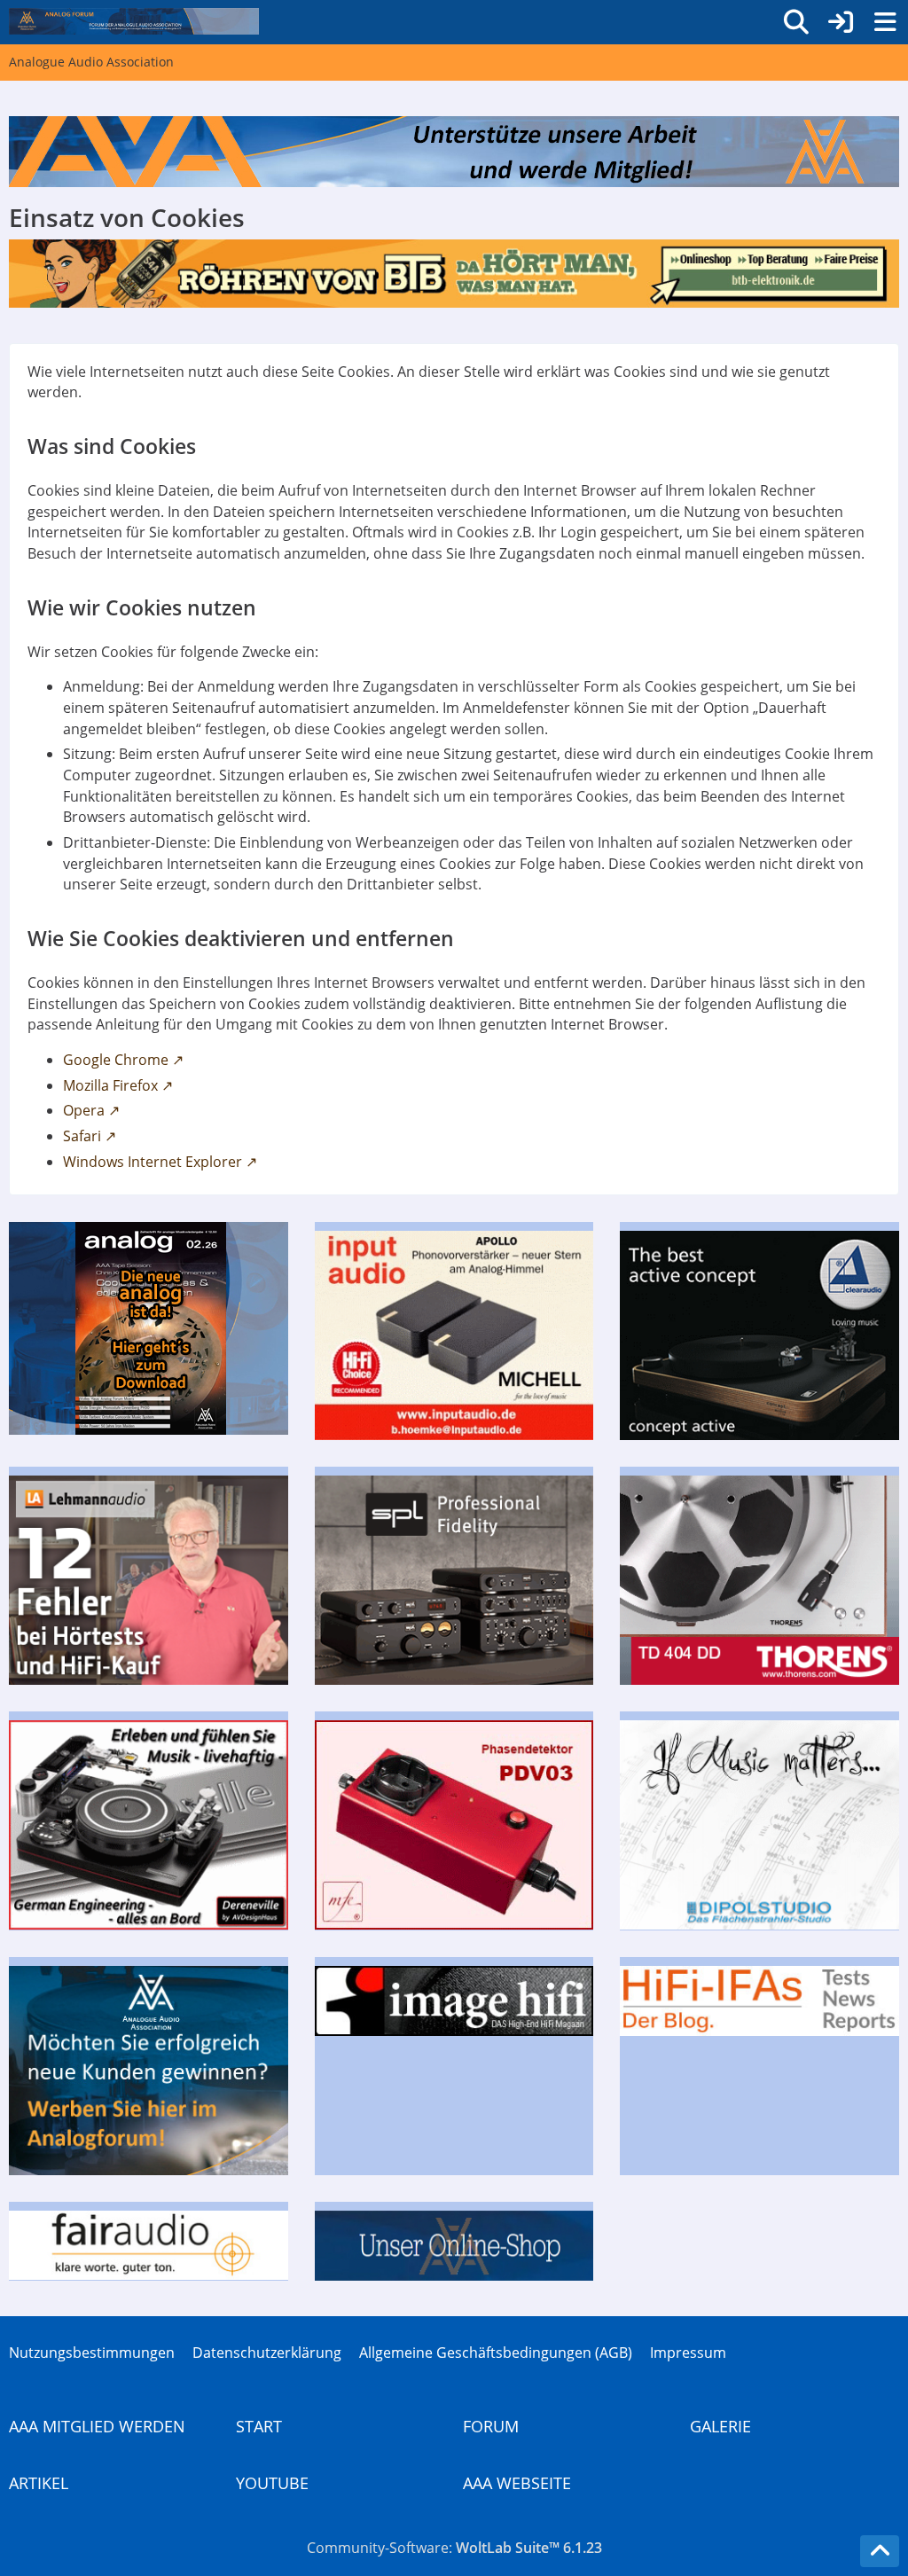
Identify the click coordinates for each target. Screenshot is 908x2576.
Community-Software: (454, 2548)
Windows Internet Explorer (153, 1162)
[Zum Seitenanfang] (880, 2551)
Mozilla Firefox (110, 1085)
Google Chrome (116, 1060)
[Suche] (796, 22)
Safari (82, 1136)
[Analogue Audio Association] (134, 21)
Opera (84, 1110)
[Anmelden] (841, 22)
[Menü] (885, 22)
